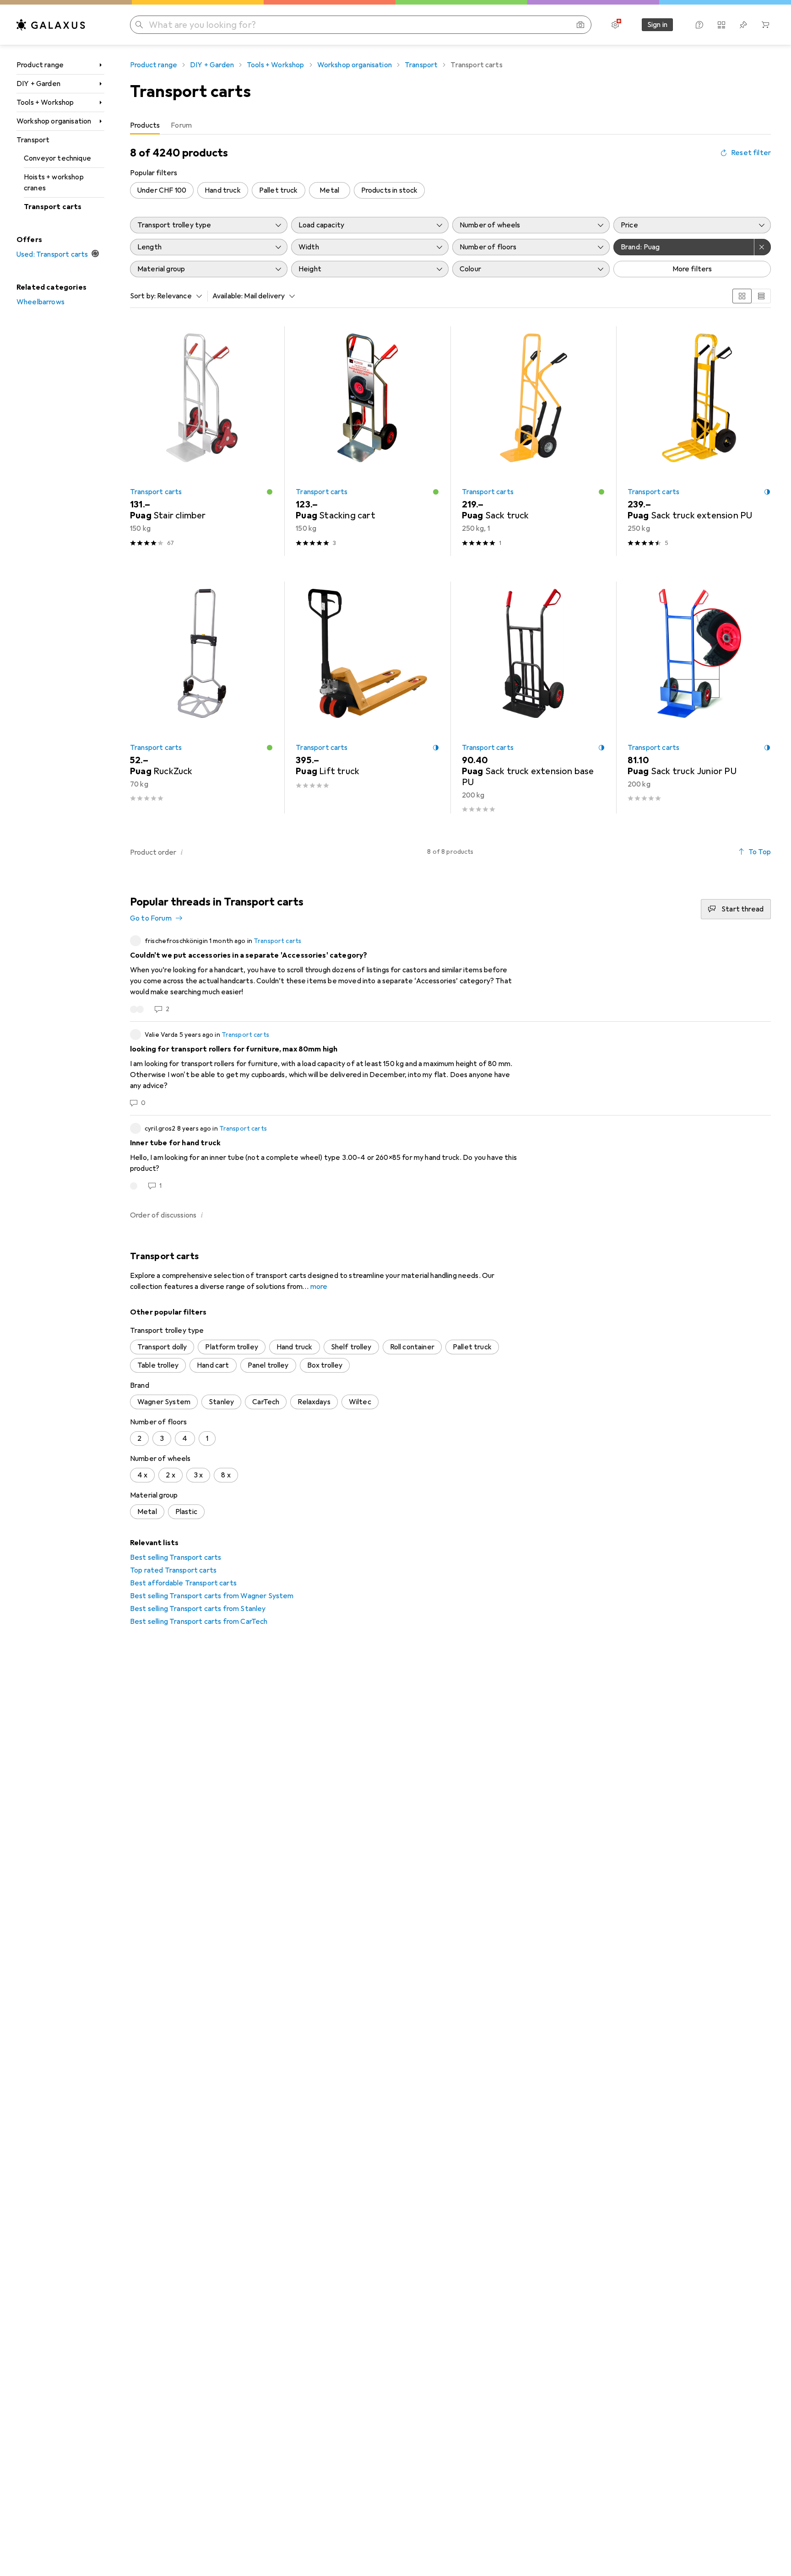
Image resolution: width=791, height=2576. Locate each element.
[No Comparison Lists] (721, 25)
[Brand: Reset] (763, 247)
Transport (33, 140)
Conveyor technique (57, 158)
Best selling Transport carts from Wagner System (212, 1596)
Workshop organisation (54, 121)
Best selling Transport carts (176, 1557)
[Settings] (615, 25)
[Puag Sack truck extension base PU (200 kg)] (534, 697)
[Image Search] (580, 25)
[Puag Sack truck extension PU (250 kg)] (699, 441)
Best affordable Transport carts (183, 1583)
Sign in (657, 25)
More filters (692, 269)
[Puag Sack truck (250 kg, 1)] (534, 441)
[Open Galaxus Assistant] (699, 25)
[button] (270, 492)
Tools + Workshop (45, 102)
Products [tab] (145, 125)
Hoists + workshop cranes (54, 183)
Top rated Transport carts (173, 1570)
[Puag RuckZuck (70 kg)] (202, 697)
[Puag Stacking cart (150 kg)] (367, 441)
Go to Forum (151, 918)
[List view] (761, 296)
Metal (329, 190)
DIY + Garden (38, 84)
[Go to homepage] (51, 25)
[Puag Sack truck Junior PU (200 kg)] (699, 697)
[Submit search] (139, 25)
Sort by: (143, 296)
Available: (228, 296)
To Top (760, 852)
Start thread (742, 909)
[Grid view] (742, 296)
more (319, 1287)
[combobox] (177, 296)
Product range (40, 65)
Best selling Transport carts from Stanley (198, 1609)
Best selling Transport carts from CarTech (199, 1622)
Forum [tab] (181, 125)
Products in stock (390, 190)
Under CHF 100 (162, 190)
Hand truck (223, 190)
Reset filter (751, 153)
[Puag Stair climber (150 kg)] (202, 441)
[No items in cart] (765, 25)
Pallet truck (279, 190)
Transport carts (53, 207)
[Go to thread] (450, 975)
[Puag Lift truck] (367, 697)
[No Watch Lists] (743, 25)
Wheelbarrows (41, 302)
